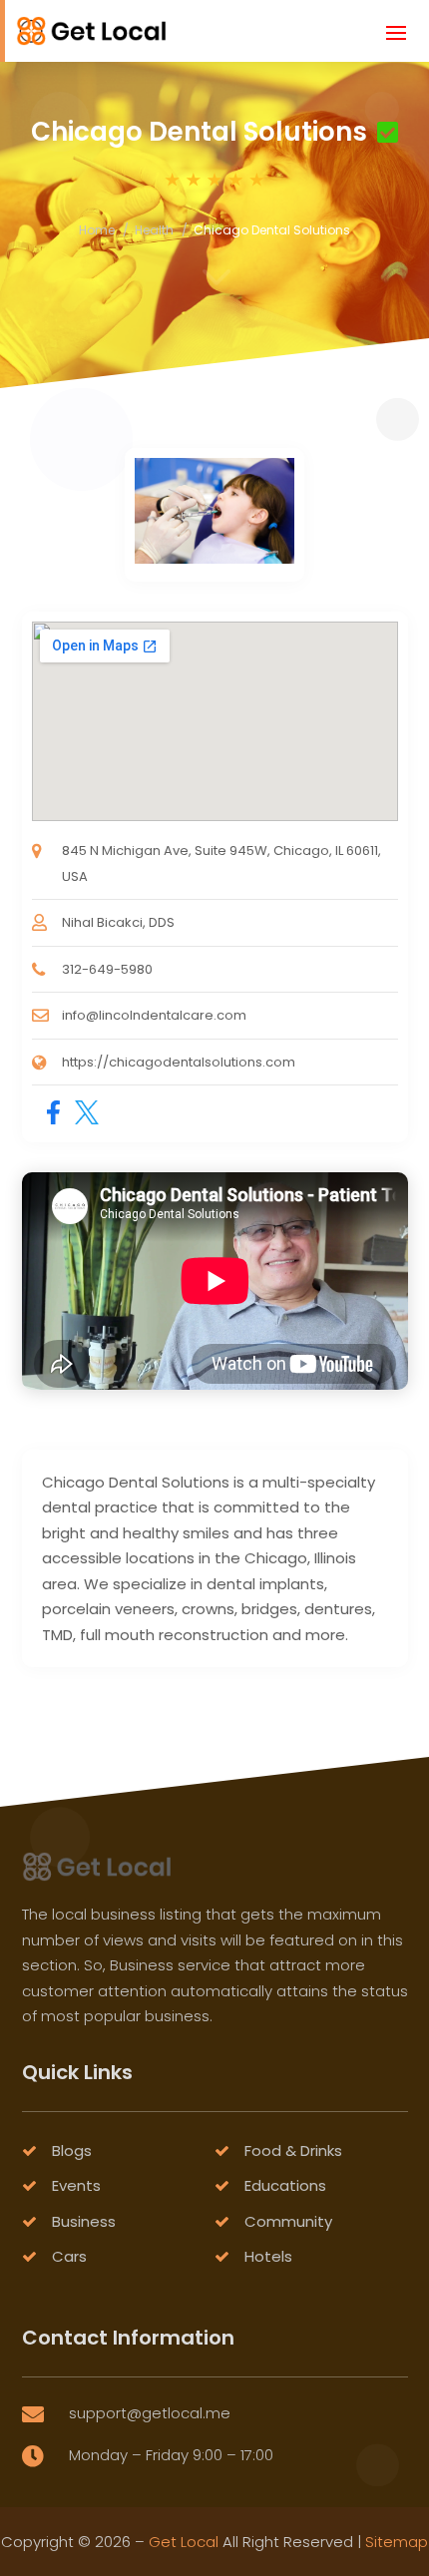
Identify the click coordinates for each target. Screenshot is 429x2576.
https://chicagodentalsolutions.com (179, 1062)
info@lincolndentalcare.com (154, 1015)
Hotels (268, 2256)
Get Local (184, 2542)
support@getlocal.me (150, 2413)
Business (84, 2221)
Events (76, 2185)
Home (97, 230)
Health (154, 230)
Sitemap (397, 2542)
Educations (285, 2185)
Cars (69, 2256)
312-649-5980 (107, 969)
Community (288, 2221)
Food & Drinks (293, 2150)
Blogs (72, 2150)
